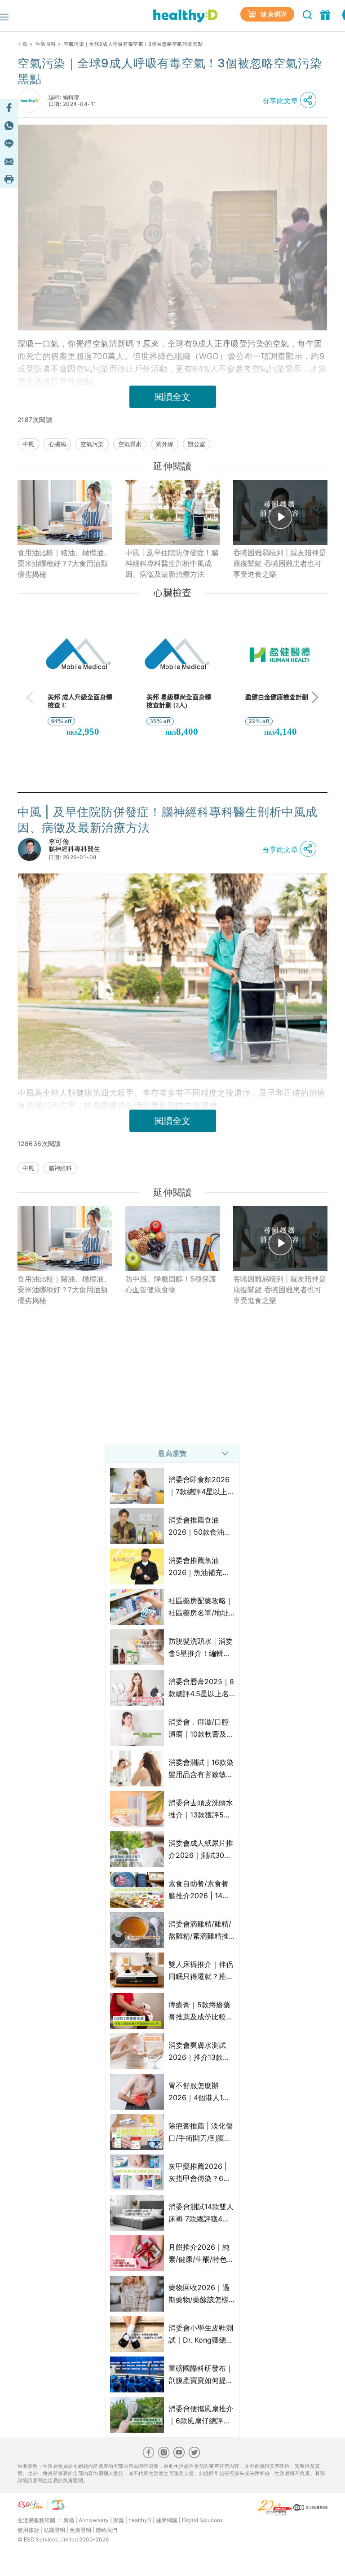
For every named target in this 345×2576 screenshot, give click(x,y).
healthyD (140, 2520)
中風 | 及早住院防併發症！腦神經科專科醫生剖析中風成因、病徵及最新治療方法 (172, 563)
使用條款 (28, 2530)
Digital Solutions (202, 2520)
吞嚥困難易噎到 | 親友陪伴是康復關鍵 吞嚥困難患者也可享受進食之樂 (280, 563)
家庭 (119, 2520)
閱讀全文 (172, 397)
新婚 (69, 2520)
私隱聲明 (54, 2530)
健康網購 (273, 14)
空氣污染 (92, 444)
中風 (28, 444)
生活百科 (46, 44)
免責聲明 (80, 2530)
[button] (292, 101)
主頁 (23, 44)
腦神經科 (60, 1168)
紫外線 (165, 444)
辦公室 (197, 444)
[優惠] (326, 14)
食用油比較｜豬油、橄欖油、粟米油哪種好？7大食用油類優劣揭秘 (64, 563)
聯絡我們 (106, 2530)
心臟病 (57, 444)
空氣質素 (130, 444)
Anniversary (94, 2520)
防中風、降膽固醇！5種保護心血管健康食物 (171, 1284)
